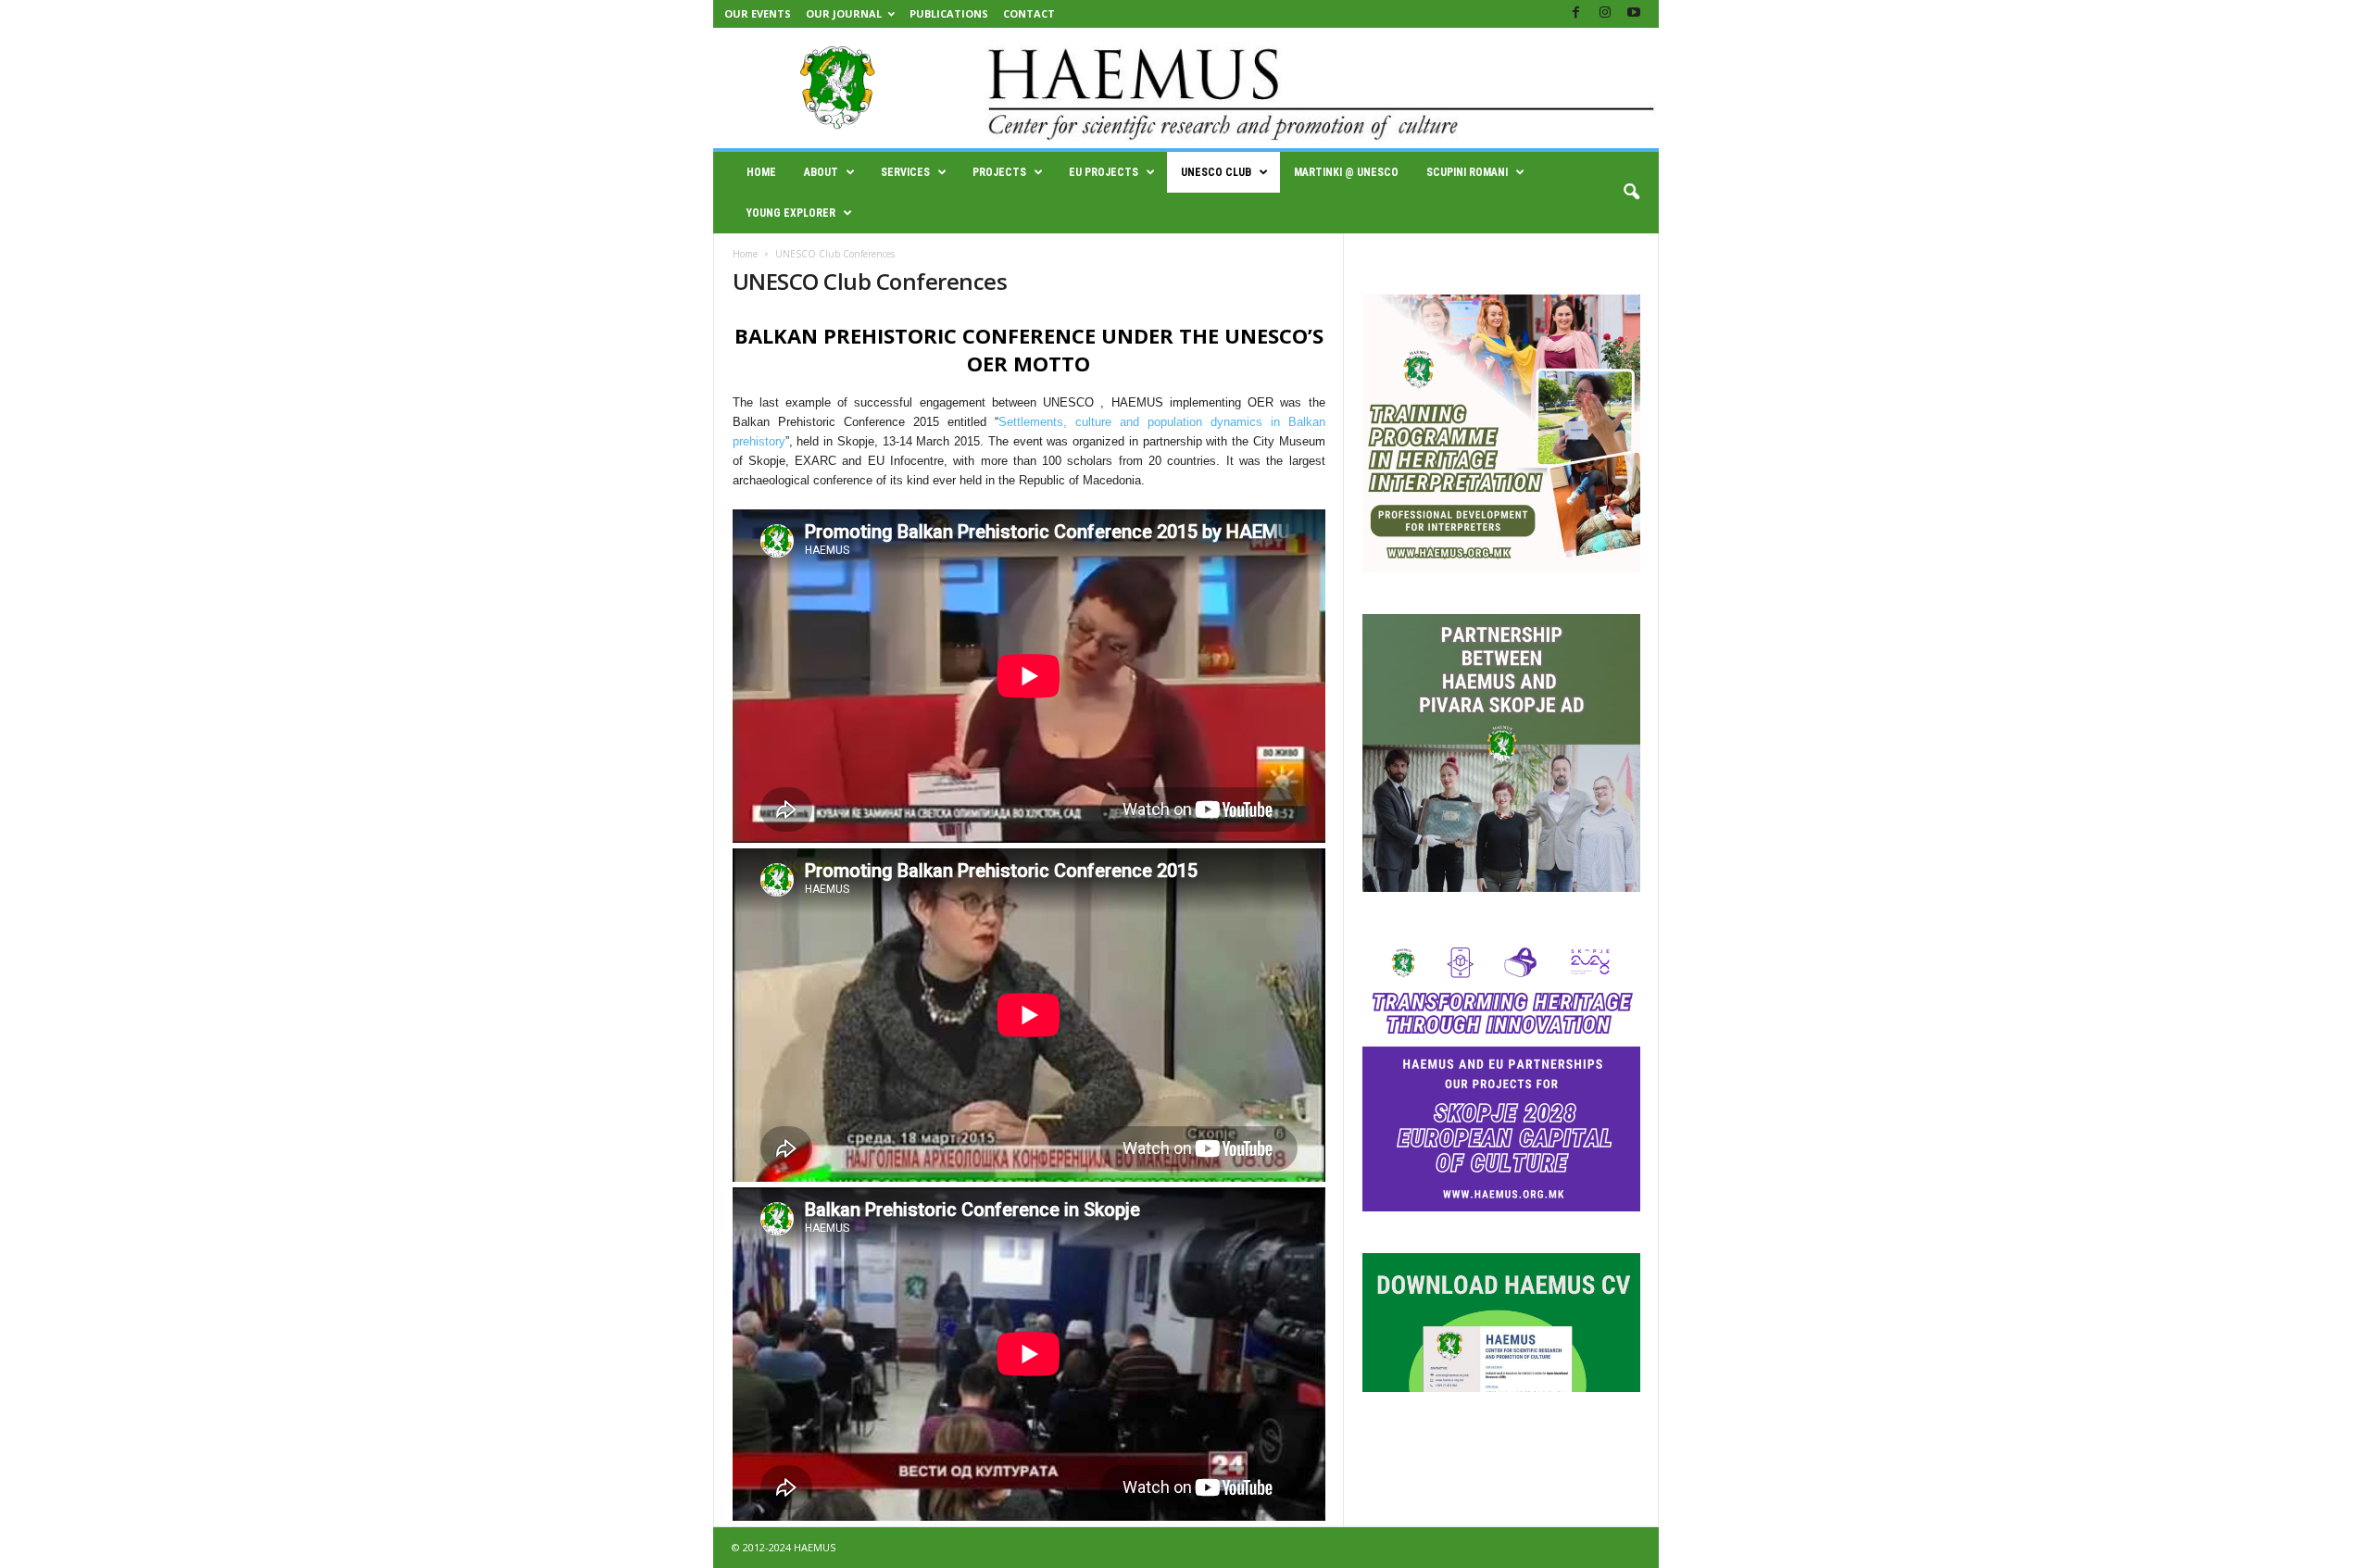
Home (761, 172)
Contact (1029, 13)
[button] (1631, 193)
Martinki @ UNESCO (1346, 172)
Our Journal (844, 13)
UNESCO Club (1216, 172)
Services (905, 172)
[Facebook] (1576, 13)
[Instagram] (1605, 13)
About (821, 172)
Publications (949, 13)
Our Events (758, 13)
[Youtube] (1634, 13)
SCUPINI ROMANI (1467, 172)
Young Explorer (791, 213)
